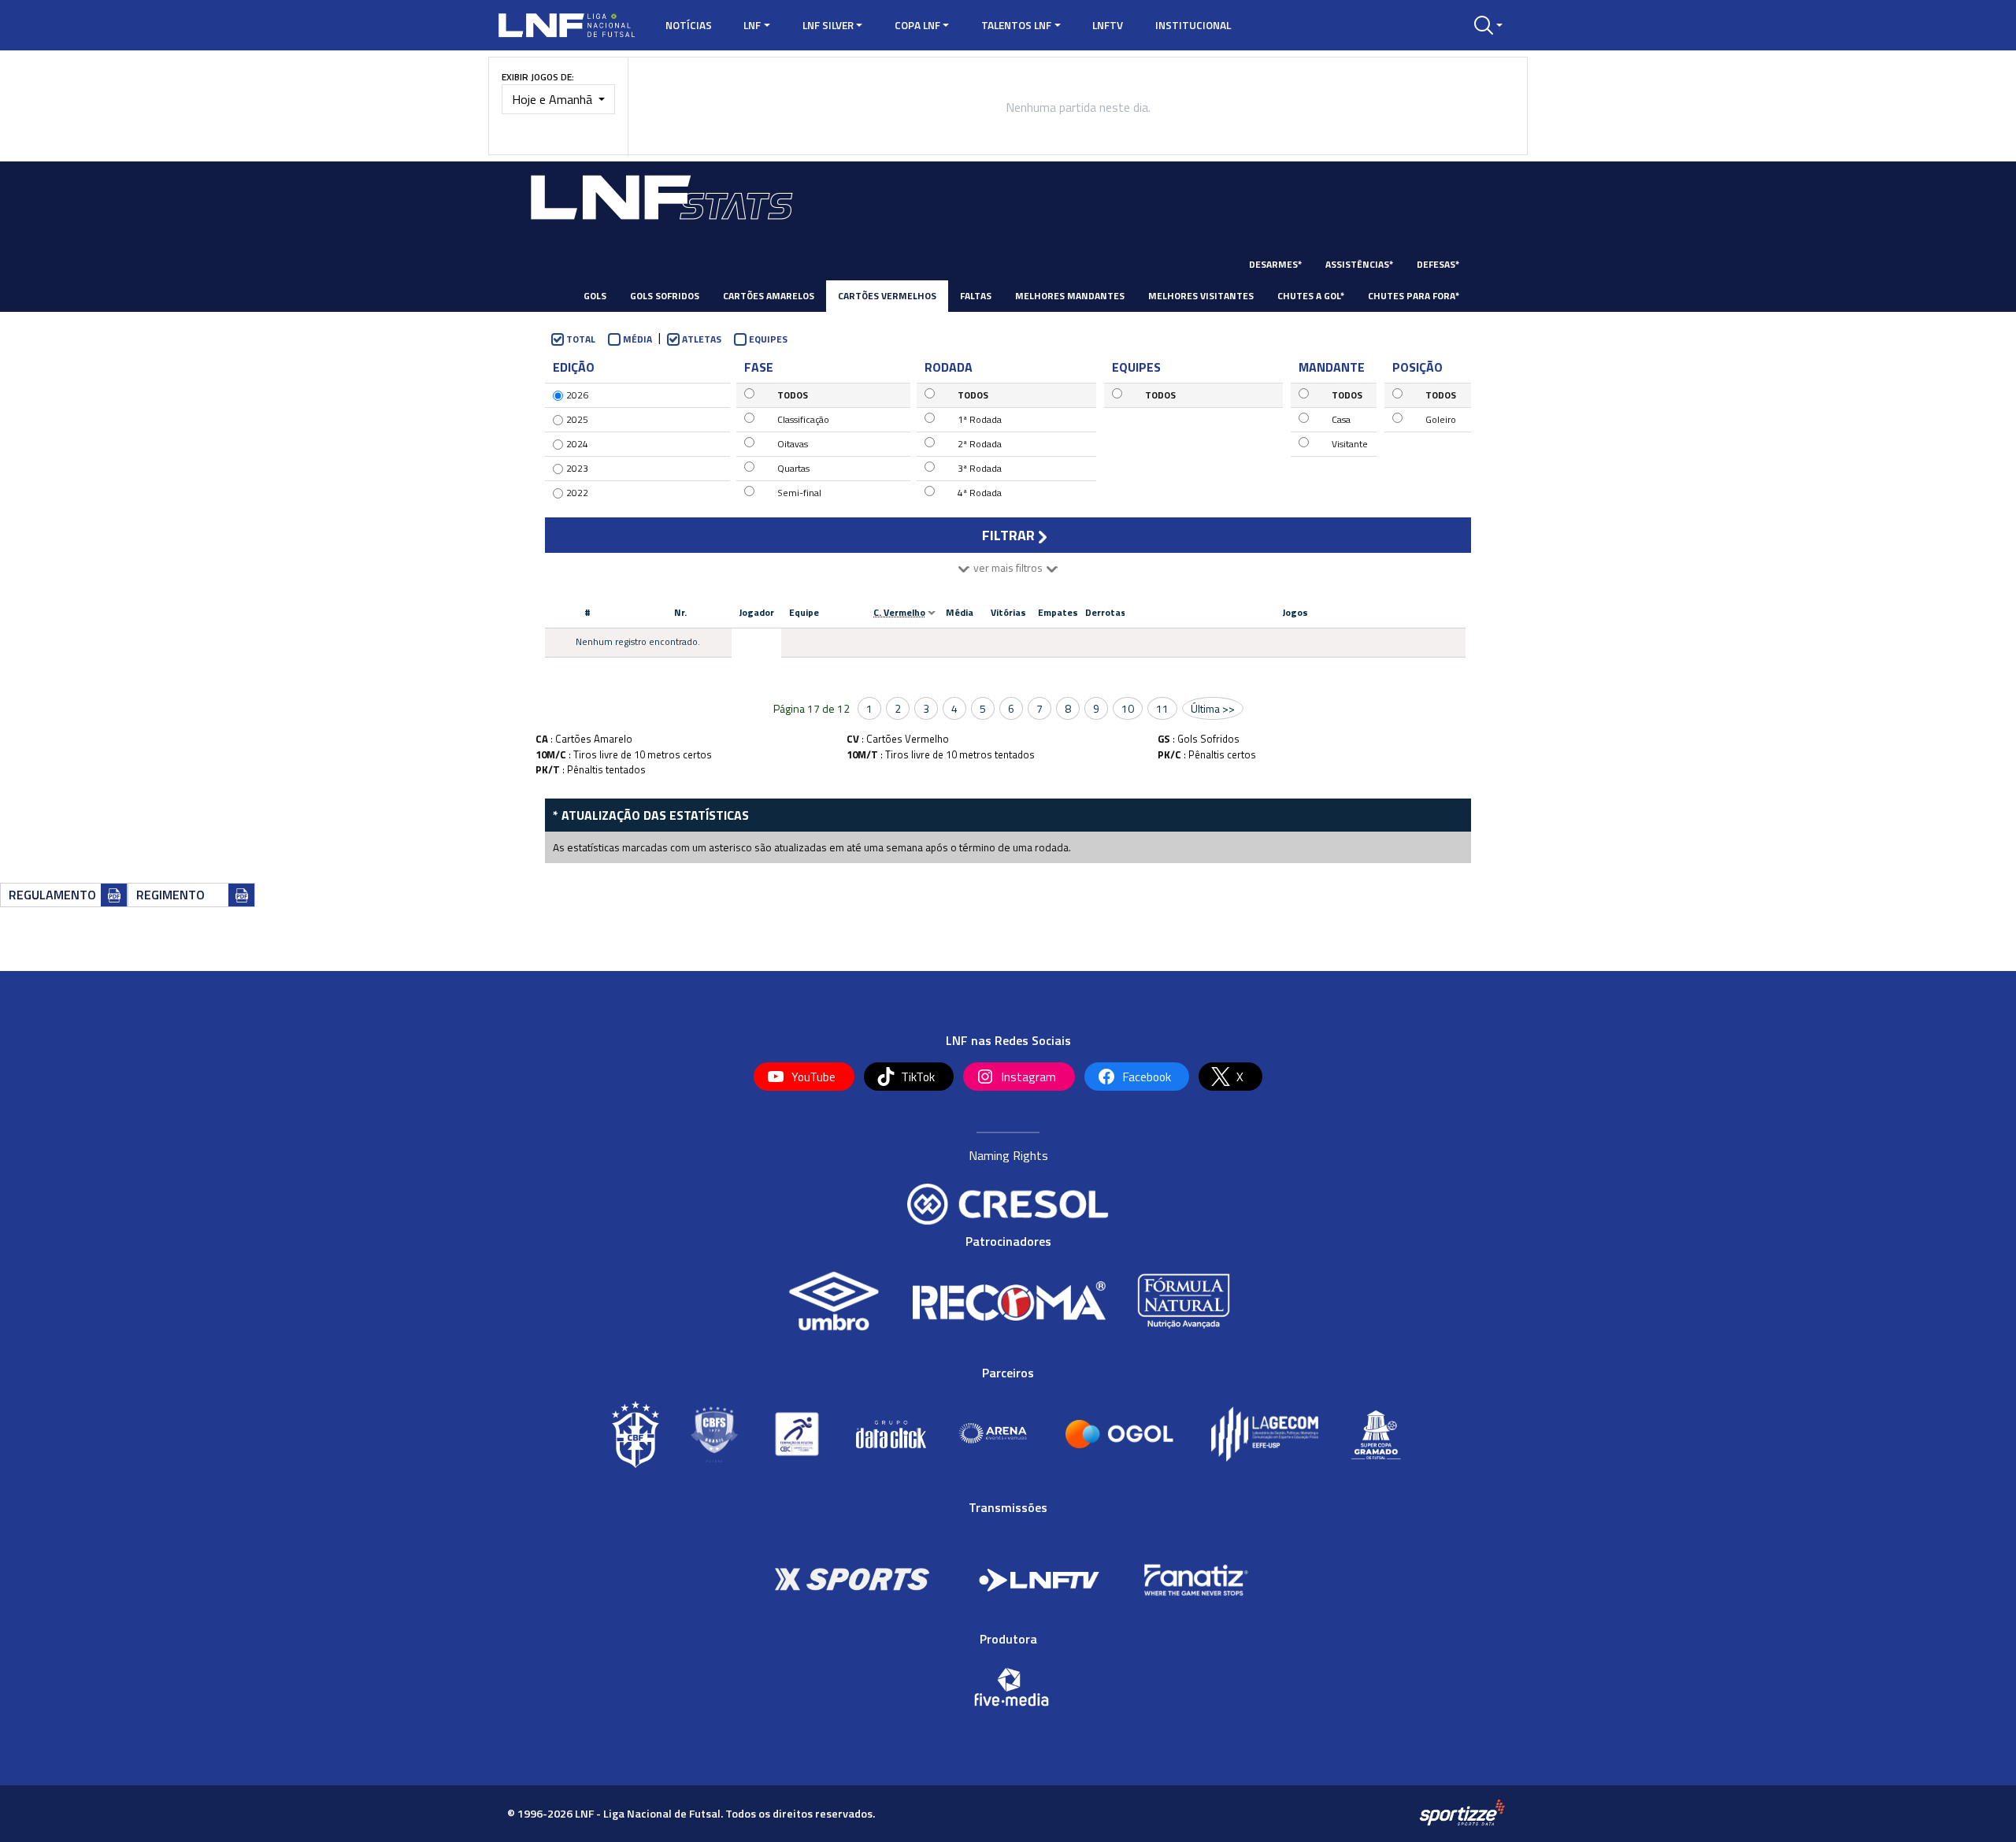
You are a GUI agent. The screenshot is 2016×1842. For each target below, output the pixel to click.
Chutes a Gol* (1311, 296)
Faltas (976, 296)
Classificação (803, 419)
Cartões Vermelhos (887, 296)
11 (1162, 708)
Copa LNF (917, 25)
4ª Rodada (980, 493)
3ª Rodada (980, 468)
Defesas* (1438, 264)
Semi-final (799, 493)
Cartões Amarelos (769, 296)
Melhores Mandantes (1070, 296)
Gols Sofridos (665, 296)
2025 (577, 419)
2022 (577, 493)
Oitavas (793, 444)
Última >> (1213, 708)
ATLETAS (702, 339)
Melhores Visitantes (1201, 296)
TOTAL (581, 339)
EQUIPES (768, 339)
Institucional (1193, 25)
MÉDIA (637, 339)
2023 (577, 468)
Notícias (689, 25)
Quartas (793, 468)
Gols (595, 296)
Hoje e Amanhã (554, 99)
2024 (577, 444)
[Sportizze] (1462, 1812)
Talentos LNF (1016, 25)
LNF (752, 25)
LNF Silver (828, 25)
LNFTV (1108, 25)
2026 (577, 395)
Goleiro (1441, 419)
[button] (1488, 25)
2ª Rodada (980, 444)
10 (1128, 708)
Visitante (1350, 444)
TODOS (793, 395)
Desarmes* (1275, 264)
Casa (1341, 419)
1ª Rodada (980, 419)
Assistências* (1359, 264)
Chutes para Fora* (1414, 296)
